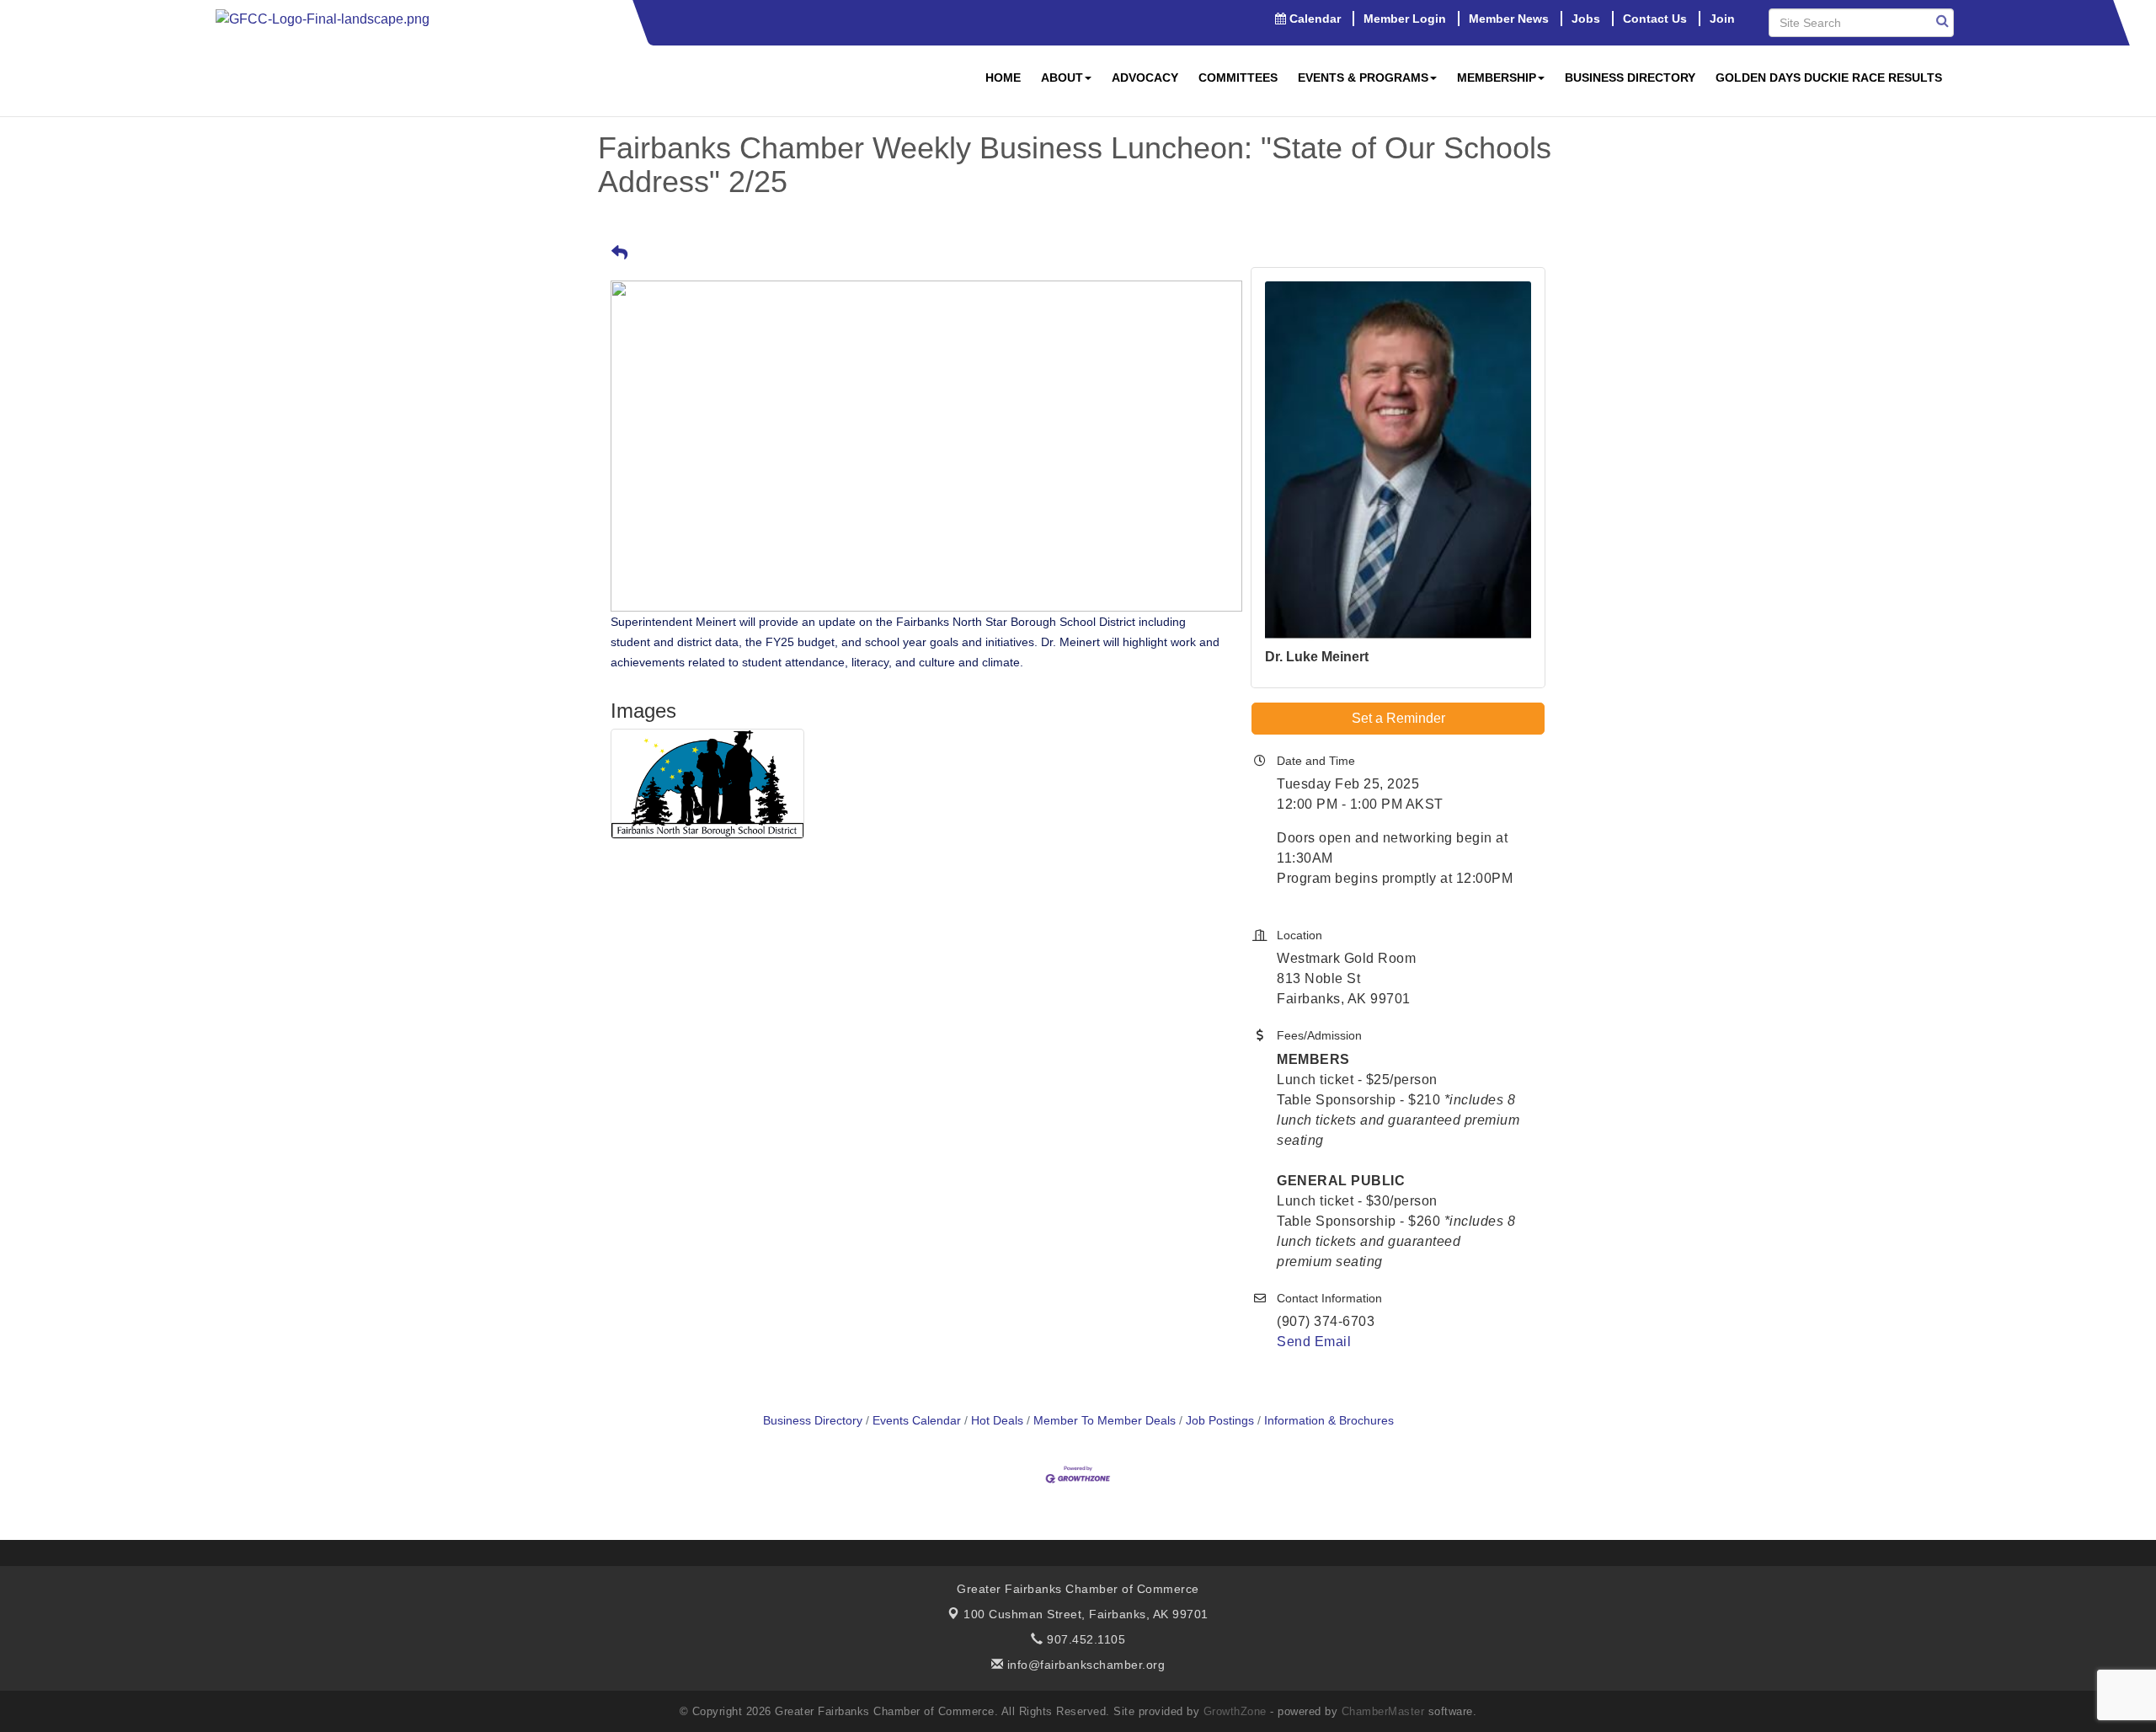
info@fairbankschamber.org (1084, 1665)
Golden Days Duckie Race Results (1829, 78)
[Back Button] (619, 254)
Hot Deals (997, 1421)
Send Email (1314, 1342)
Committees (1238, 78)
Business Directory (1630, 78)
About (1062, 78)
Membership (1497, 78)
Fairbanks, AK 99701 (1086, 1614)
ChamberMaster (1383, 1711)
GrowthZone (1235, 1711)
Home (1003, 78)
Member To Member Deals (1105, 1421)
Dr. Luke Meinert (1317, 657)
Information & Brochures (1329, 1421)
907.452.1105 (1084, 1639)
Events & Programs (1363, 78)
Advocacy (1145, 78)
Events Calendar (917, 1421)
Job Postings (1220, 1421)
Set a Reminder (1398, 718)
